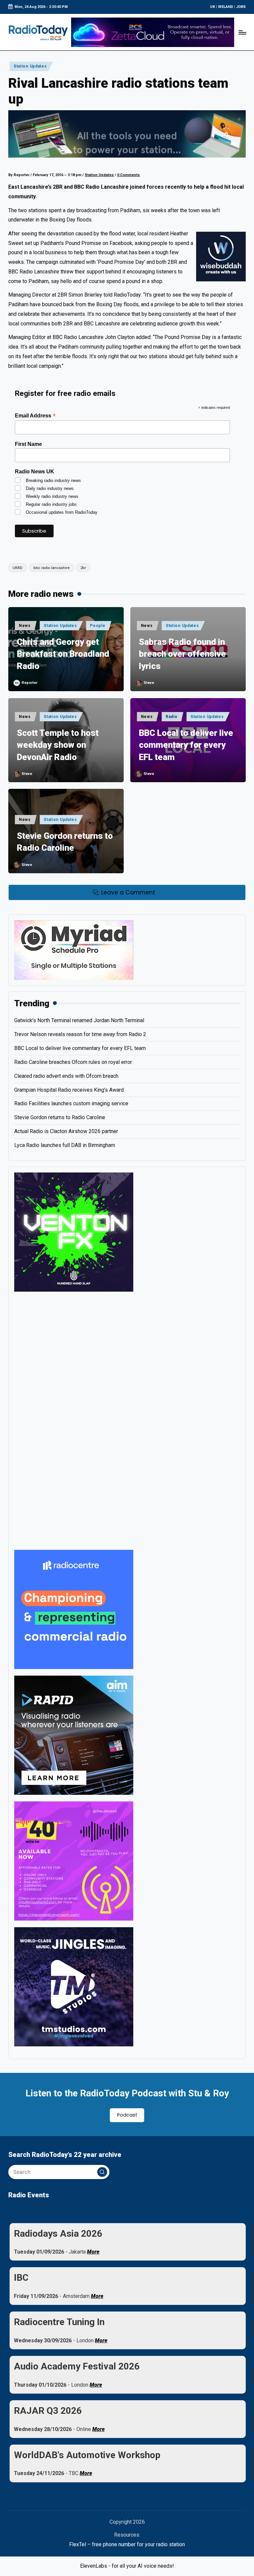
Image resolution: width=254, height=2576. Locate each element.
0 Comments (128, 175)
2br (83, 568)
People (98, 626)
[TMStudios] (74, 1986)
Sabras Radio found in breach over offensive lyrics (182, 654)
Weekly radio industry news (52, 496)
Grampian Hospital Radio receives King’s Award (69, 1090)
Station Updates (30, 66)
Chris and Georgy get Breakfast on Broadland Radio (63, 654)
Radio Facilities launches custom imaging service (71, 1103)
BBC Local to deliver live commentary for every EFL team (186, 745)
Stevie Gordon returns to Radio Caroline (65, 842)
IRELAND (226, 7)
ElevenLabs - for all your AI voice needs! (127, 2566)
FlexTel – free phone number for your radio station (127, 2544)
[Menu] (242, 32)
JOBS (241, 7)
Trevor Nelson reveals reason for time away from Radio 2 (80, 1034)
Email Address (35, 416)
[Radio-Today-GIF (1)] (74, 1609)
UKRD (18, 568)
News (25, 626)
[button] (102, 2172)
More (93, 2252)
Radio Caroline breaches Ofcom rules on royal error (73, 1062)
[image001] (74, 1860)
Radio (172, 717)
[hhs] (74, 1232)
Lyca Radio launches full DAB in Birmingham (65, 1145)
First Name (28, 444)
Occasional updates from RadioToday (62, 512)
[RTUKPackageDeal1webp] (127, 134)
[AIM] (74, 1735)
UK (212, 7)
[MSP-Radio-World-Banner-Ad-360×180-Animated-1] (74, 950)
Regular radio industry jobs (51, 504)
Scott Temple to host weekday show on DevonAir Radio (58, 745)
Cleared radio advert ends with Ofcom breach (66, 1076)
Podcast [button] (127, 2115)
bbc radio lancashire (52, 568)
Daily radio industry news (50, 488)
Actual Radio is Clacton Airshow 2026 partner (66, 1131)
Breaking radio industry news (53, 480)
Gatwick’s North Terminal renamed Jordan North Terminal (79, 1020)
